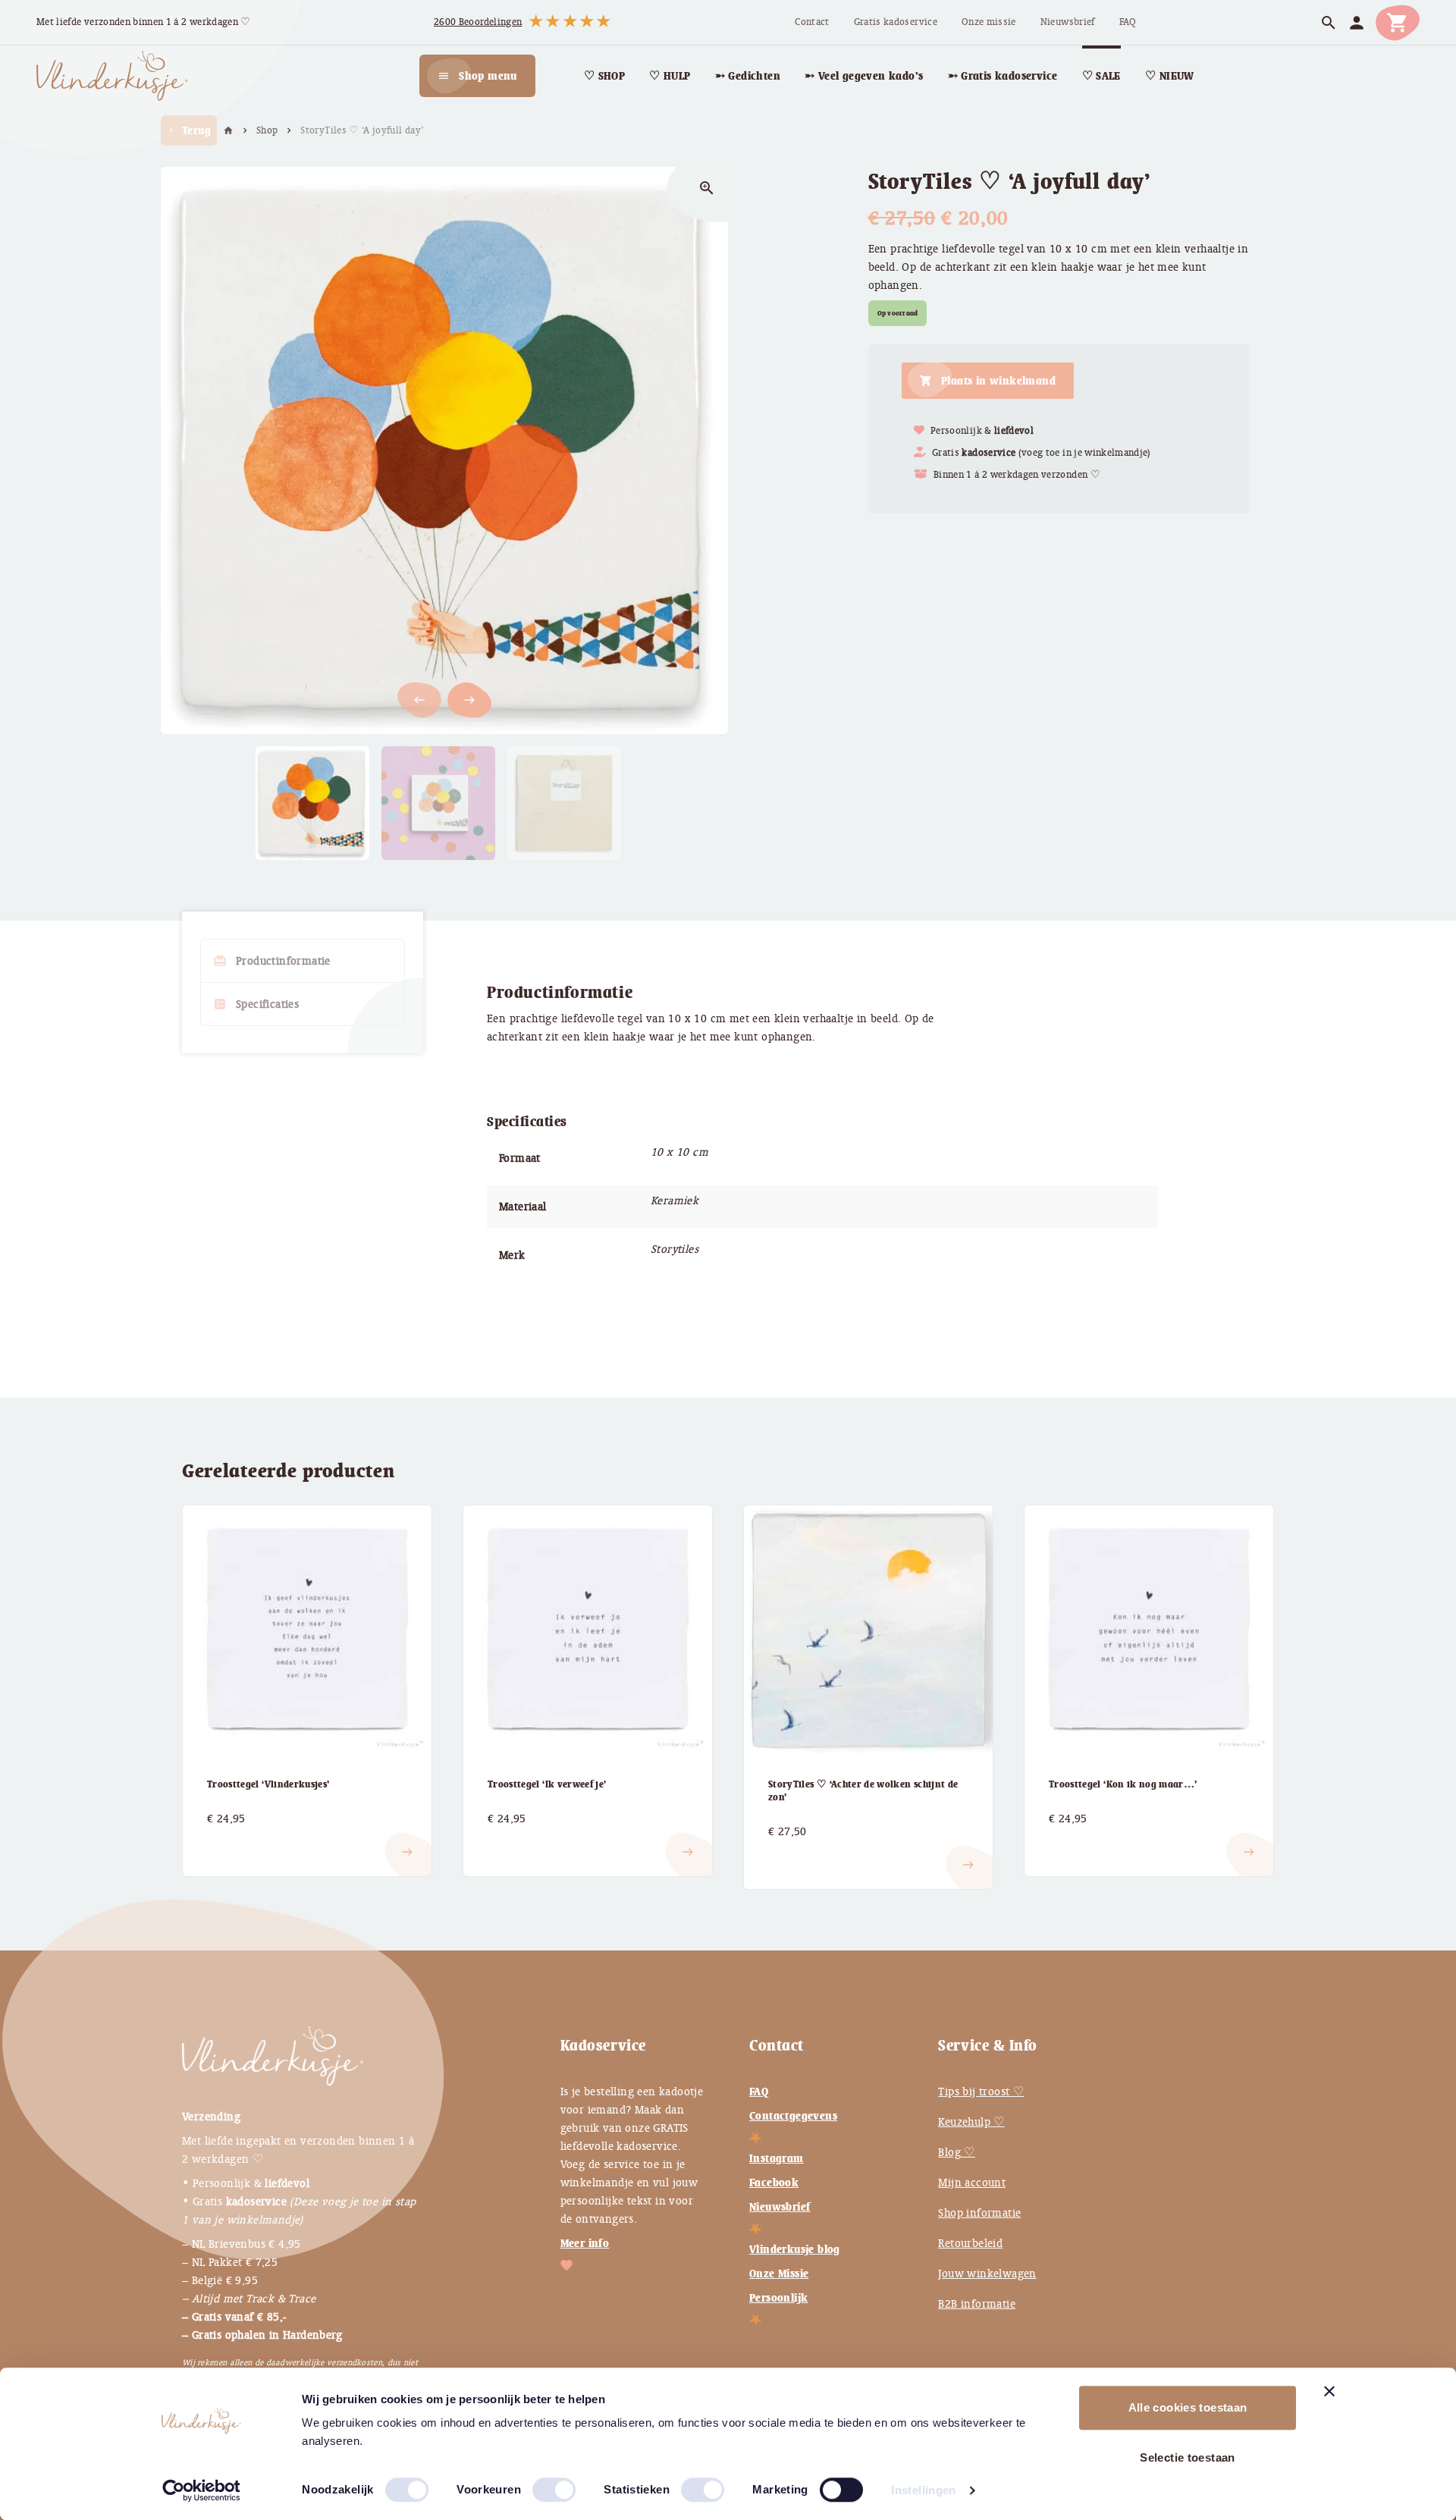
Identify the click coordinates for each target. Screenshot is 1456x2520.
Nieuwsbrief (780, 2207)
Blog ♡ (956, 2152)
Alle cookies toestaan (1188, 2407)
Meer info (585, 2243)
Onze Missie (779, 2274)
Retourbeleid (970, 2243)
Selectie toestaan (1187, 2457)
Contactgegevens (793, 2116)
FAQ (759, 2092)
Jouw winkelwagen (987, 2274)
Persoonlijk (778, 2298)
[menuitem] (812, 22)
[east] (225, 1840)
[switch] (538, 2484)
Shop (267, 130)
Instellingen (924, 2490)
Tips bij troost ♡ (981, 2092)
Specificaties (256, 1004)
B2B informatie (977, 2304)
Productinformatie (272, 961)
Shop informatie (979, 2213)
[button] (469, 700)
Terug (189, 130)
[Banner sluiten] (1329, 2391)
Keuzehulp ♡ (971, 2122)
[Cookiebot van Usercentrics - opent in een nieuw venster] (201, 2490)
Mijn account (972, 2183)
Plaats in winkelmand (998, 381)
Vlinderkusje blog (795, 2249)
